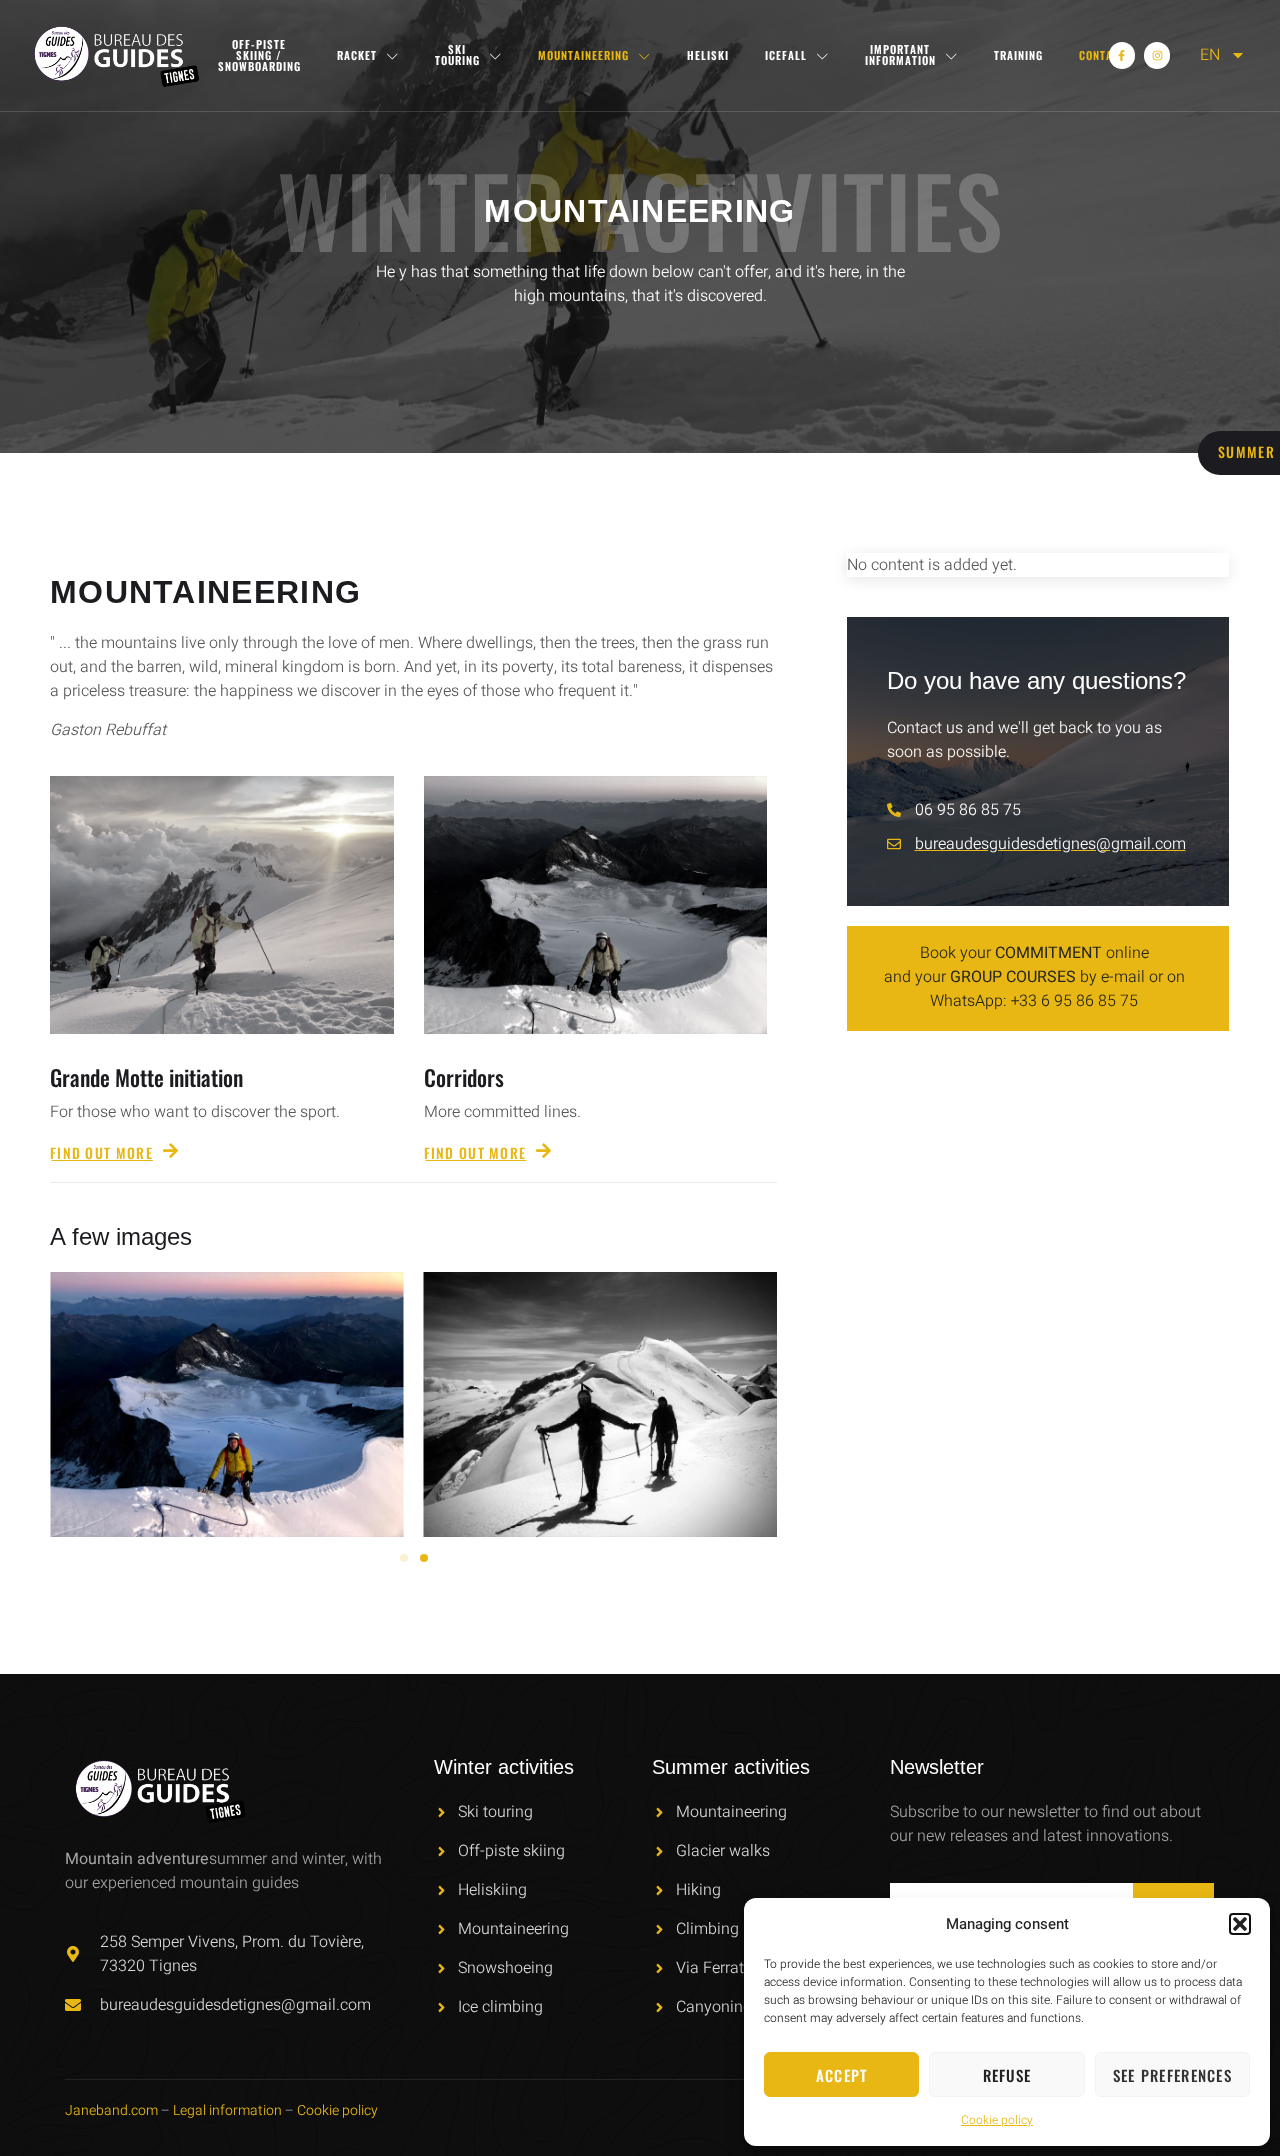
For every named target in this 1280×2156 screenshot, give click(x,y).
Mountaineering (583, 55)
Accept (842, 2075)
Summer (1246, 451)
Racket (357, 55)
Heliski (708, 55)
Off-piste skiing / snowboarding (259, 55)
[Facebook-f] (1122, 55)
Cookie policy (997, 2120)
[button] (1240, 1924)
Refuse (1007, 2075)
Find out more (101, 1151)
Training (1018, 55)
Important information (900, 54)
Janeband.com (111, 2110)
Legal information (227, 2110)
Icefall (786, 55)
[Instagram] (1157, 55)
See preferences (1173, 2075)
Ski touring (457, 54)
